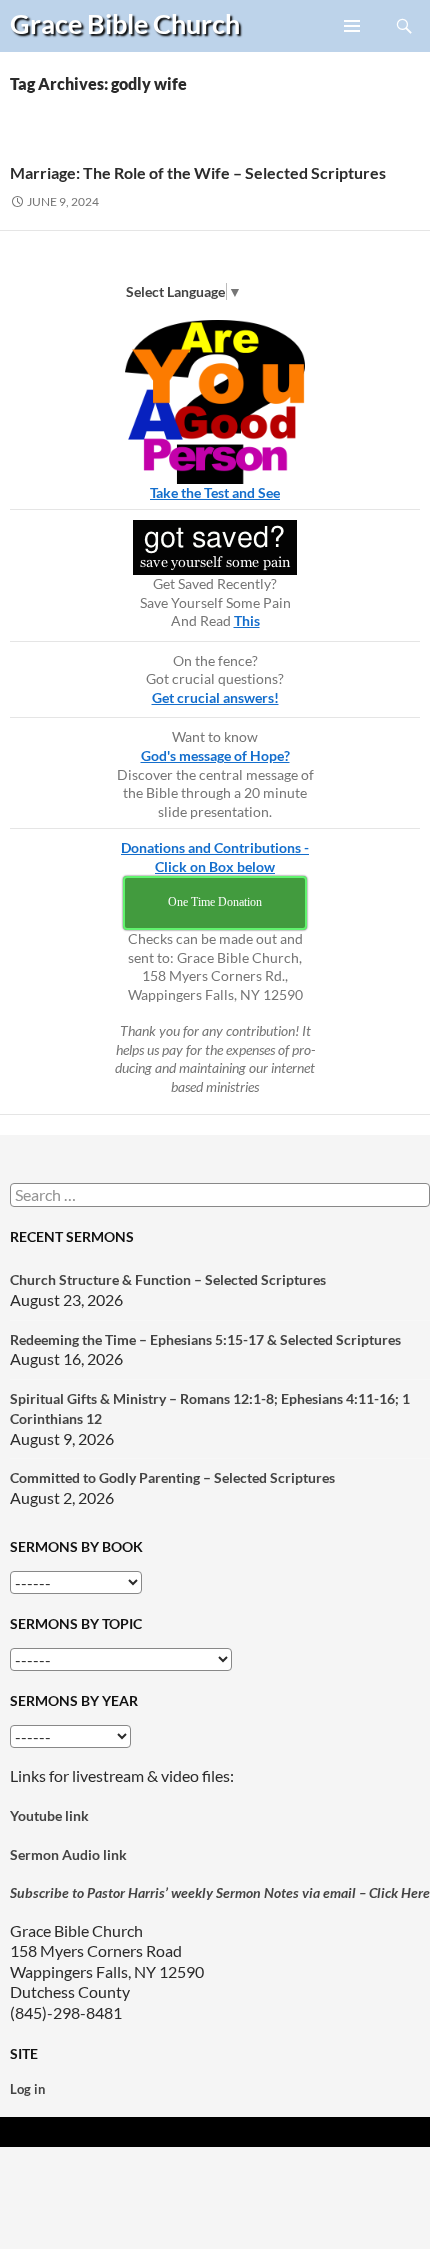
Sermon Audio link (68, 1854)
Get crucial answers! (215, 697)
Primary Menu (353, 51)
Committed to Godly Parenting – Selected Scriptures (172, 1477)
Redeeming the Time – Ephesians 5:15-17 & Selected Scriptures (205, 1339)
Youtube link (49, 1815)
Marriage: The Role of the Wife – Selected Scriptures (198, 172)
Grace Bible (125, 23)
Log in (27, 2089)
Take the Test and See (215, 492)
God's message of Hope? (215, 755)
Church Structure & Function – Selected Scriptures (168, 1279)
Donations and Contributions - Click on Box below (215, 857)
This (247, 620)
